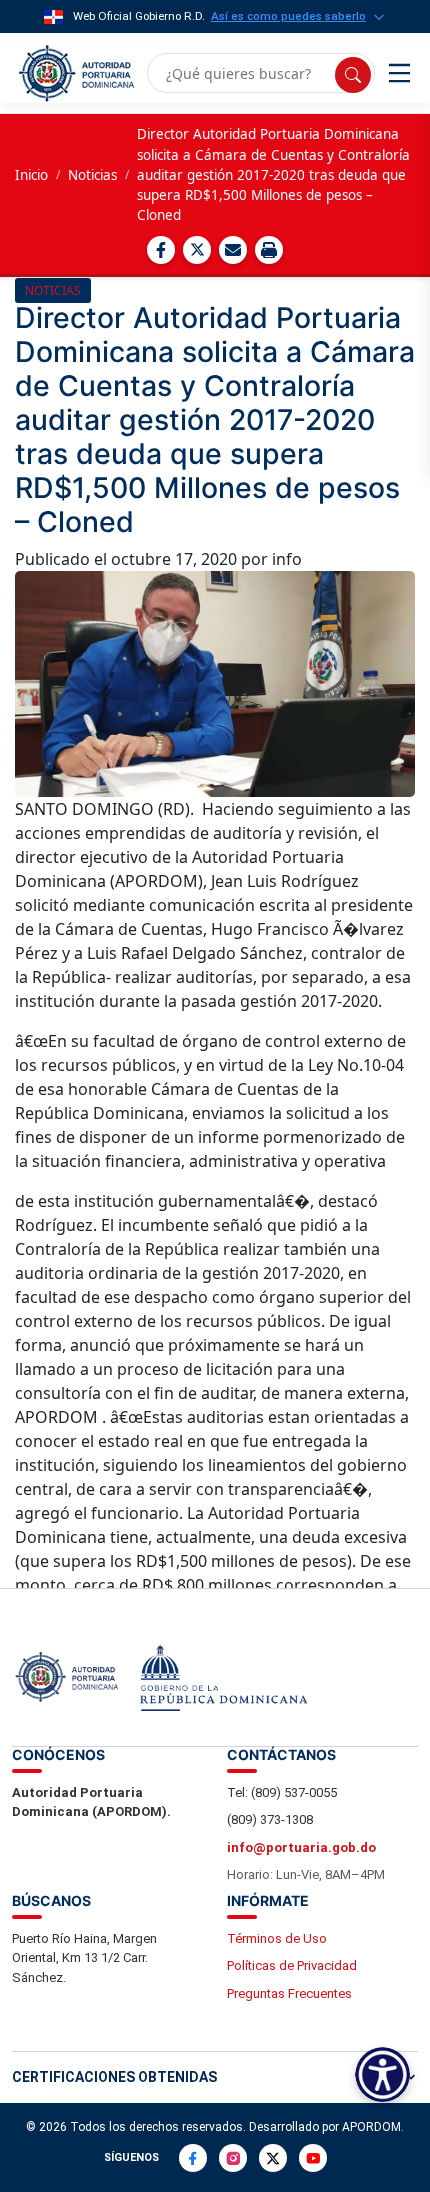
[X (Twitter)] (273, 2158)
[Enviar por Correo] (233, 250)
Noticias (92, 175)
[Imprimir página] (269, 250)
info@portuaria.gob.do (301, 1847)
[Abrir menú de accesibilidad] (382, 2074)
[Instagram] (233, 2158)
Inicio (31, 175)
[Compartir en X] (197, 250)
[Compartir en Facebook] (161, 250)
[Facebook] (193, 2158)
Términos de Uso (277, 1938)
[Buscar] (353, 75)
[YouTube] (313, 2158)
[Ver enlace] (75, 73)
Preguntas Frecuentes (289, 1993)
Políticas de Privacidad (292, 1965)
